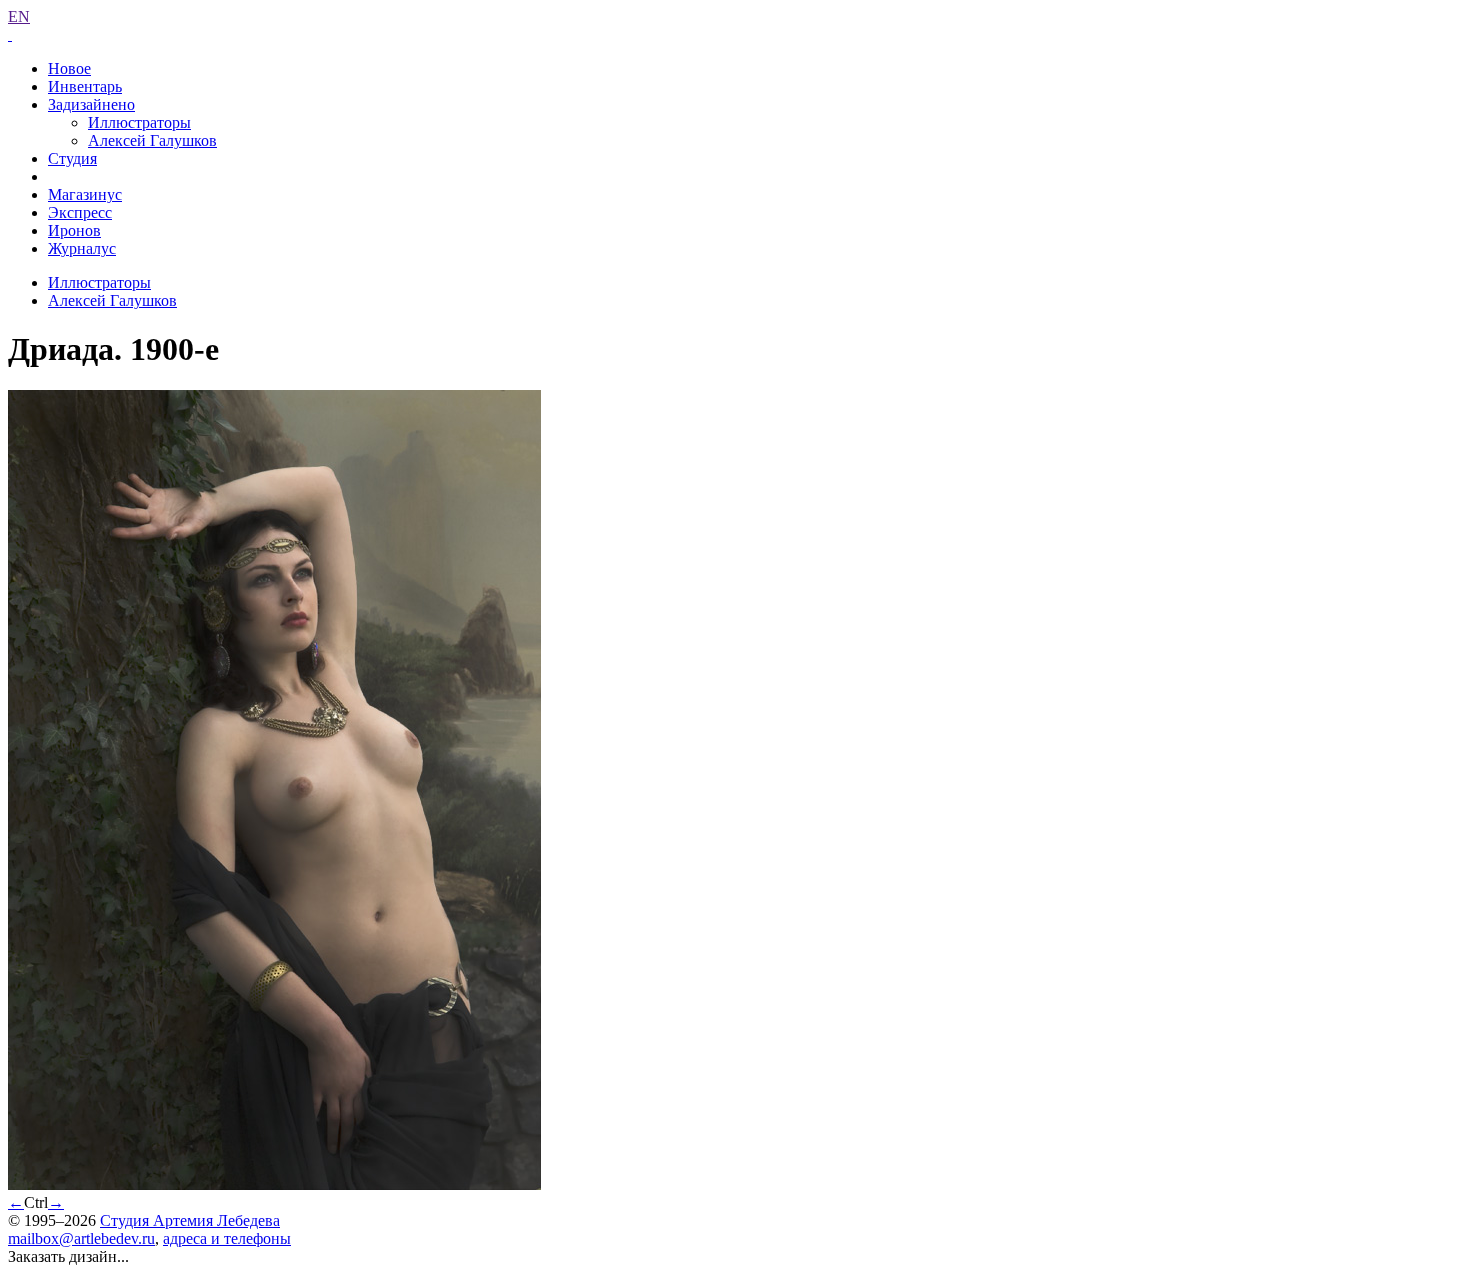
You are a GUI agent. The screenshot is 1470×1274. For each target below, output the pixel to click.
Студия (72, 158)
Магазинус (85, 194)
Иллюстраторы (139, 122)
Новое (69, 68)
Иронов (74, 230)
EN (19, 16)
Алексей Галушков (152, 140)
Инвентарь (85, 86)
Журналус (82, 248)
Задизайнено (91, 104)
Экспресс (80, 212)
